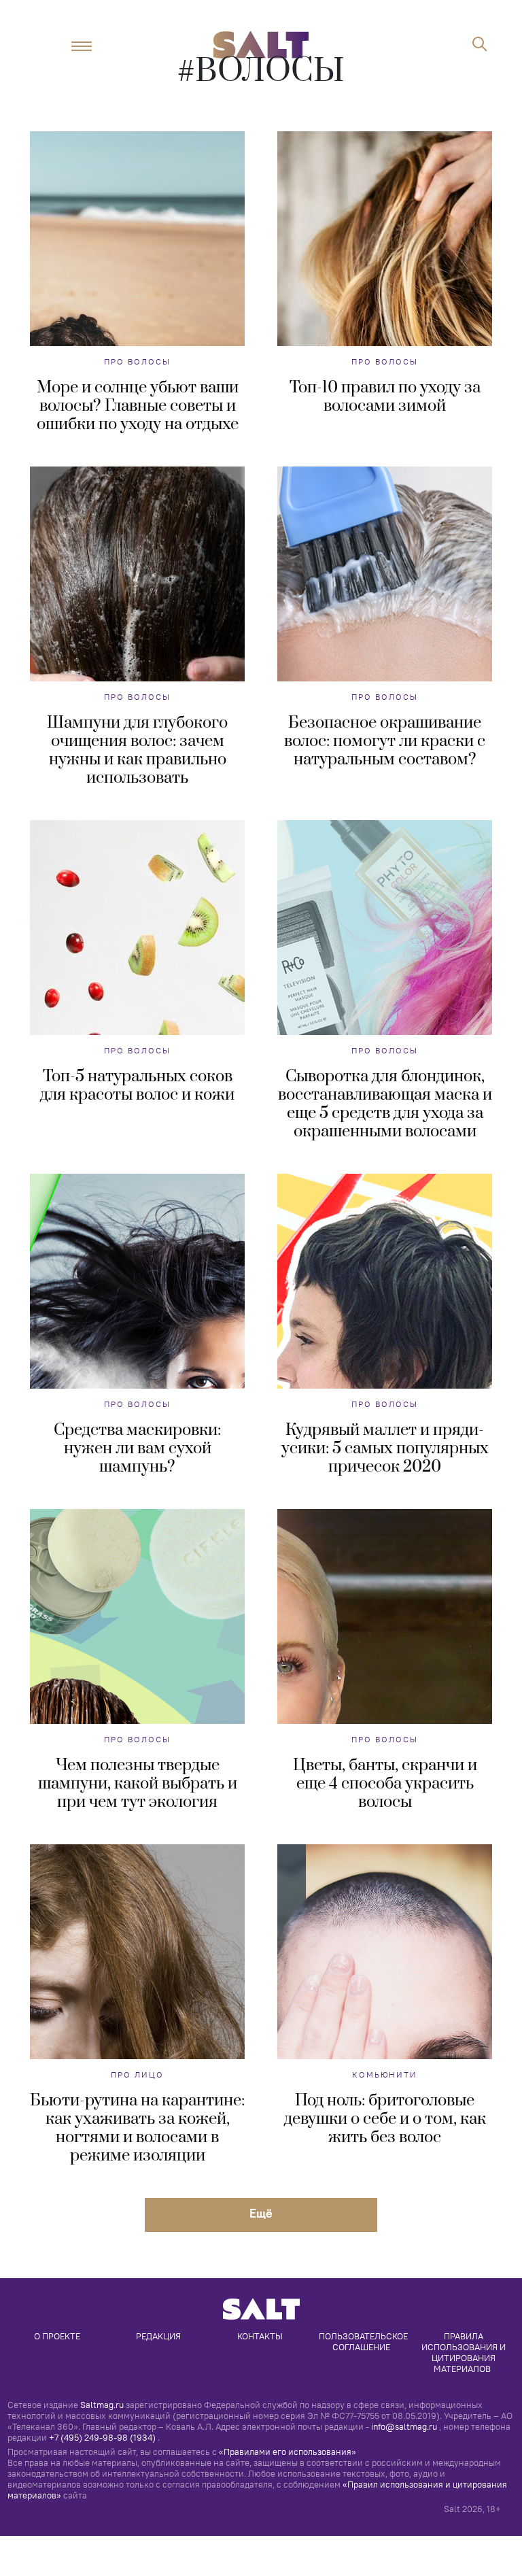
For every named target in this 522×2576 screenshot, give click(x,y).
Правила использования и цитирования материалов (465, 2352)
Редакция (158, 2336)
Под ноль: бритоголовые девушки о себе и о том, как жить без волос (385, 2119)
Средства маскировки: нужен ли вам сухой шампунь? (137, 1448)
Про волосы (137, 361)
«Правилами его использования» (288, 2452)
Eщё (261, 2213)
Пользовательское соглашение (364, 2341)
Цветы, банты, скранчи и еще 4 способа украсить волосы (385, 1784)
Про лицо (137, 2074)
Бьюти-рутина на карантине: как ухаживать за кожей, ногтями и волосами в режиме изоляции (137, 2128)
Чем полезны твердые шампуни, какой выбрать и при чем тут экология (138, 1784)
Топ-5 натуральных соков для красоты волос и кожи (137, 1086)
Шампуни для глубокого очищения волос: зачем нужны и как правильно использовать (137, 750)
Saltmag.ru (102, 2405)
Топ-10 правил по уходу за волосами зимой (385, 397)
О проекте (57, 2336)
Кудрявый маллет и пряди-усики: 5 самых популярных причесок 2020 (385, 1448)
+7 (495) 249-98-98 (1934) (102, 2437)
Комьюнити (385, 2074)
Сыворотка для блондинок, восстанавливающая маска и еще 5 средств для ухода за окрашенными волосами (385, 1104)
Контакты (260, 2336)
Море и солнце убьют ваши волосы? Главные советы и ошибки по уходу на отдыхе (138, 406)
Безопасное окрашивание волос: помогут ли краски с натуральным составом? (385, 741)
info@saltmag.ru (404, 2426)
